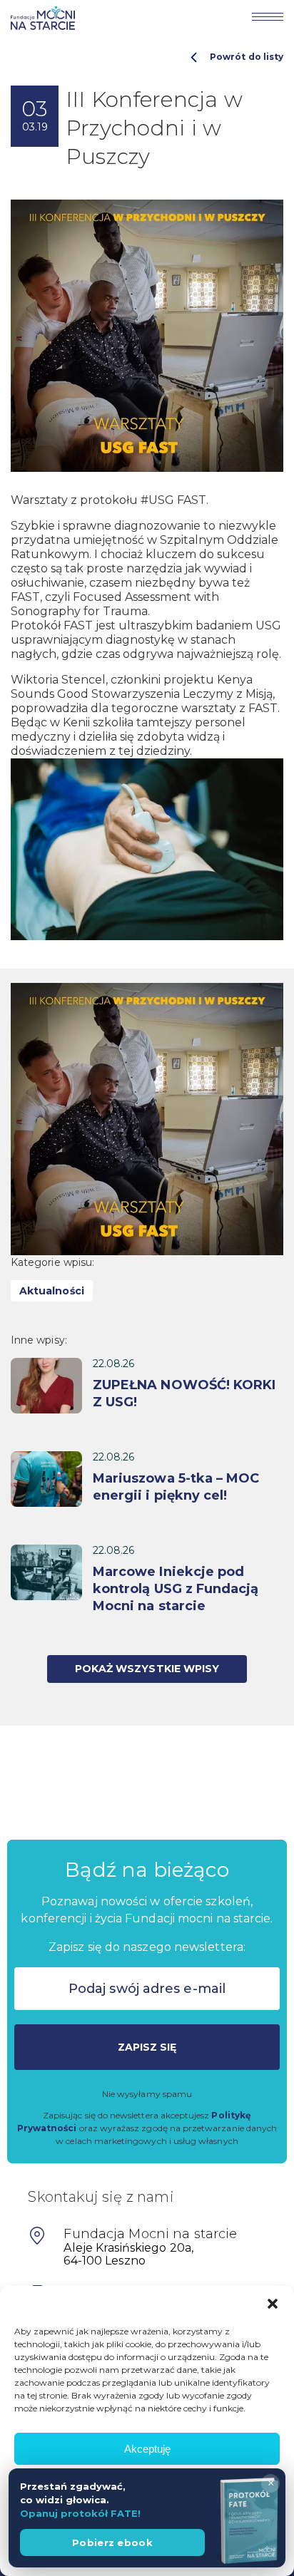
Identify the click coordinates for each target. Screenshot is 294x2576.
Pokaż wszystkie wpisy (147, 1669)
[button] (273, 2304)
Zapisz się (147, 2047)
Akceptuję (147, 2449)
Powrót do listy (247, 57)
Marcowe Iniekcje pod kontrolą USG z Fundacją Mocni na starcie (176, 1589)
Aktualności (52, 1291)
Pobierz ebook (112, 2542)
